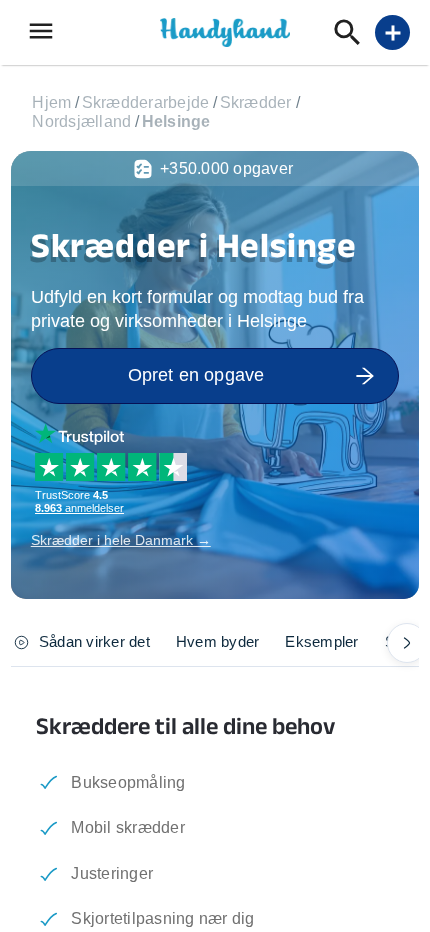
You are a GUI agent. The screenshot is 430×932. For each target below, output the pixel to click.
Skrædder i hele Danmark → (121, 540)
